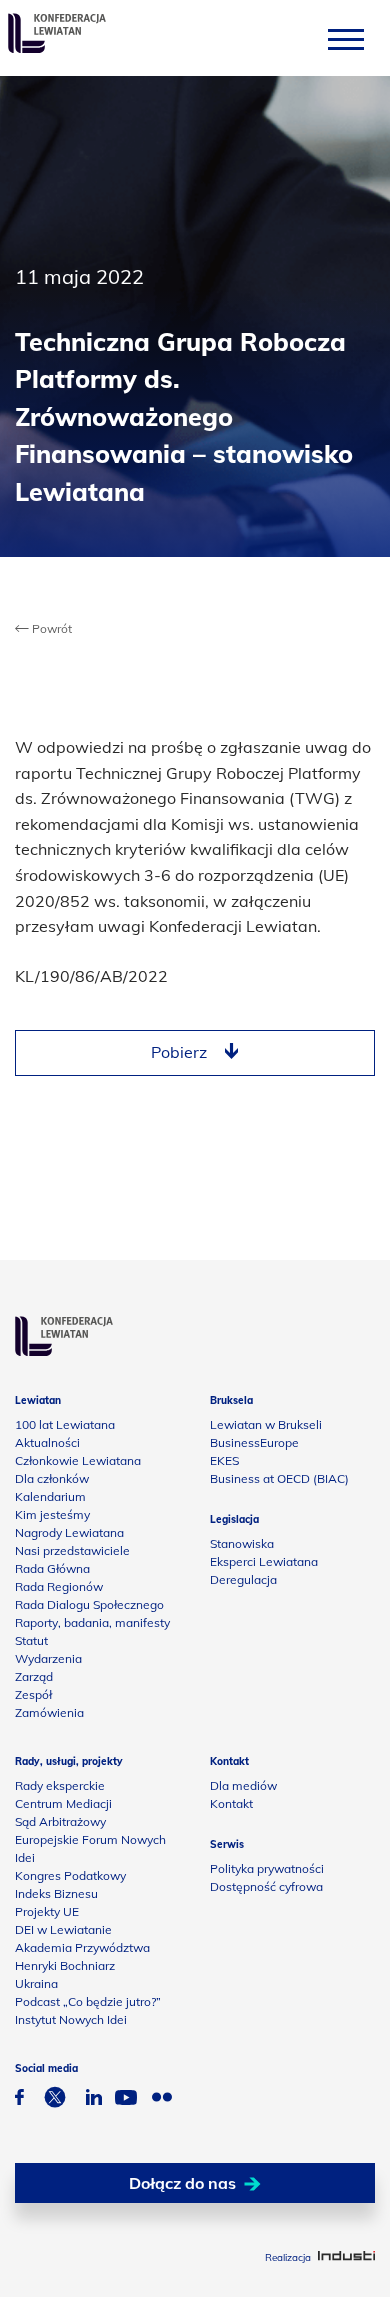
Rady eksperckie (60, 1785)
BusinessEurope (254, 1442)
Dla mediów (243, 1785)
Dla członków (52, 1478)
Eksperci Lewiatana (264, 1561)
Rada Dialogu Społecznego (89, 1604)
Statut (31, 1640)
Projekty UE (47, 1911)
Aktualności (47, 1442)
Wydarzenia (48, 1658)
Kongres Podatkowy (70, 1875)
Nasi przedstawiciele (72, 1550)
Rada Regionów (59, 1586)
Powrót (50, 628)
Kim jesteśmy (52, 1514)
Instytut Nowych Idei (71, 2019)
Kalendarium (50, 1496)
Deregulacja (243, 1579)
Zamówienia (49, 1712)
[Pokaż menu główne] (346, 38)
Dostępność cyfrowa (266, 1886)
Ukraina (36, 1983)
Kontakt (231, 1803)
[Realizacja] (346, 2257)
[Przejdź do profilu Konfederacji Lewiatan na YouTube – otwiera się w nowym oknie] (126, 2100)
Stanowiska (242, 1543)
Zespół (33, 1694)
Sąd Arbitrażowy (60, 1821)
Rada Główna (52, 1568)
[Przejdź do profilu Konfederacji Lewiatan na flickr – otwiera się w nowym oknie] (162, 2099)
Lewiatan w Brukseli (266, 1424)
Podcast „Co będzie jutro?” (88, 2001)
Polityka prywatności (267, 1868)
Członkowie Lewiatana (78, 1460)
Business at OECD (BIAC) (279, 1478)
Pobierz (179, 1052)
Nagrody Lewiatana (69, 1532)
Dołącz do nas (182, 2183)
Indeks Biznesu (56, 1893)
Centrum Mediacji (63, 1803)
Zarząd (34, 1676)
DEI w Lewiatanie (63, 1929)
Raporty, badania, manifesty (92, 1622)
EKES (224, 1460)
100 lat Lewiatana (65, 1424)
